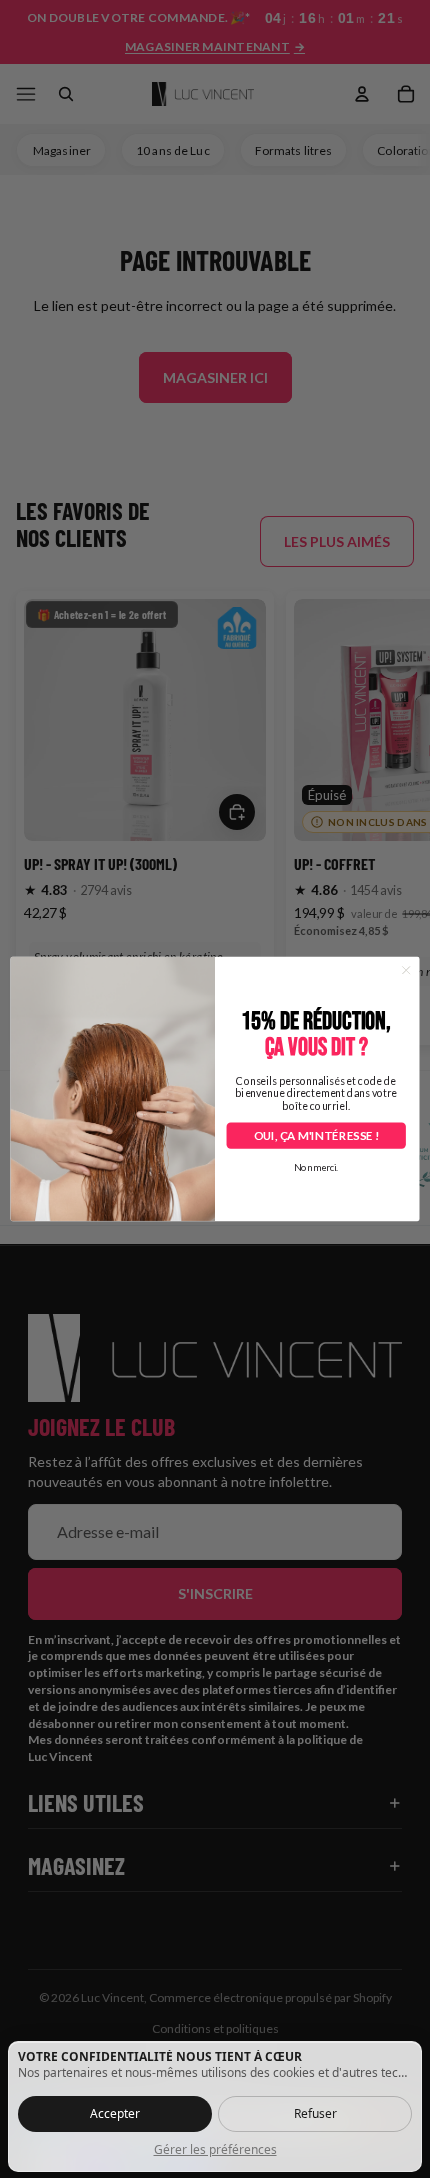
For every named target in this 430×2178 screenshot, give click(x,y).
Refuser (315, 2113)
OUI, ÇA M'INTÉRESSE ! (316, 1136)
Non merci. (316, 1168)
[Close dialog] (406, 970)
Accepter (115, 2113)
